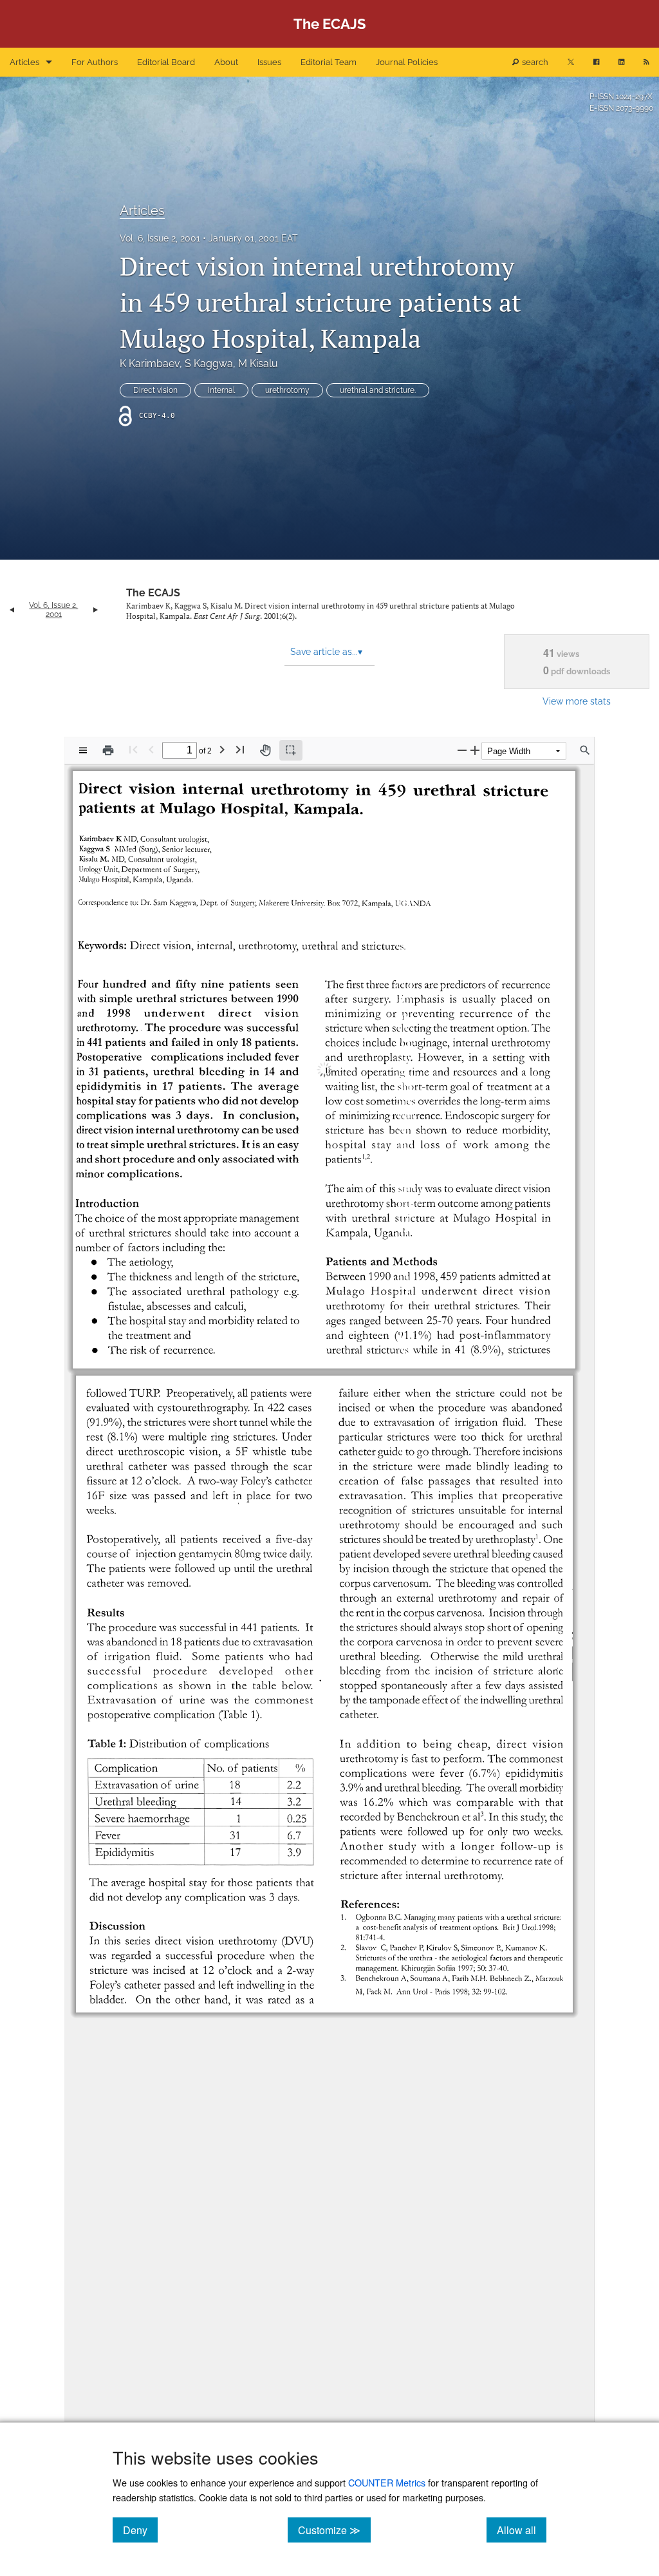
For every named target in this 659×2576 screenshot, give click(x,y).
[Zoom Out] (462, 750)
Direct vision (155, 390)
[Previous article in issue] (12, 610)
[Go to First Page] (133, 749)
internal (221, 390)
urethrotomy (287, 390)
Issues (269, 62)
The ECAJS (153, 593)
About (226, 62)
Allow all (522, 2530)
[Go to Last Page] (240, 749)
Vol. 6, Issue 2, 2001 (160, 238)
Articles (24, 62)
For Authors (95, 62)
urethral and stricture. (378, 390)
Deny (140, 2530)
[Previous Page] (151, 749)
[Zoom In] (475, 750)
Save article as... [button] (326, 652)
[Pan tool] (265, 750)
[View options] (83, 750)
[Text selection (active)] (291, 750)
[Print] (108, 750)
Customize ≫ (334, 2530)
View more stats (577, 701)
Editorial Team (329, 62)
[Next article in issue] (96, 610)
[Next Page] (222, 749)
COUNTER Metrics (387, 2482)
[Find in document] (585, 750)
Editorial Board (166, 62)
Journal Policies (407, 62)
